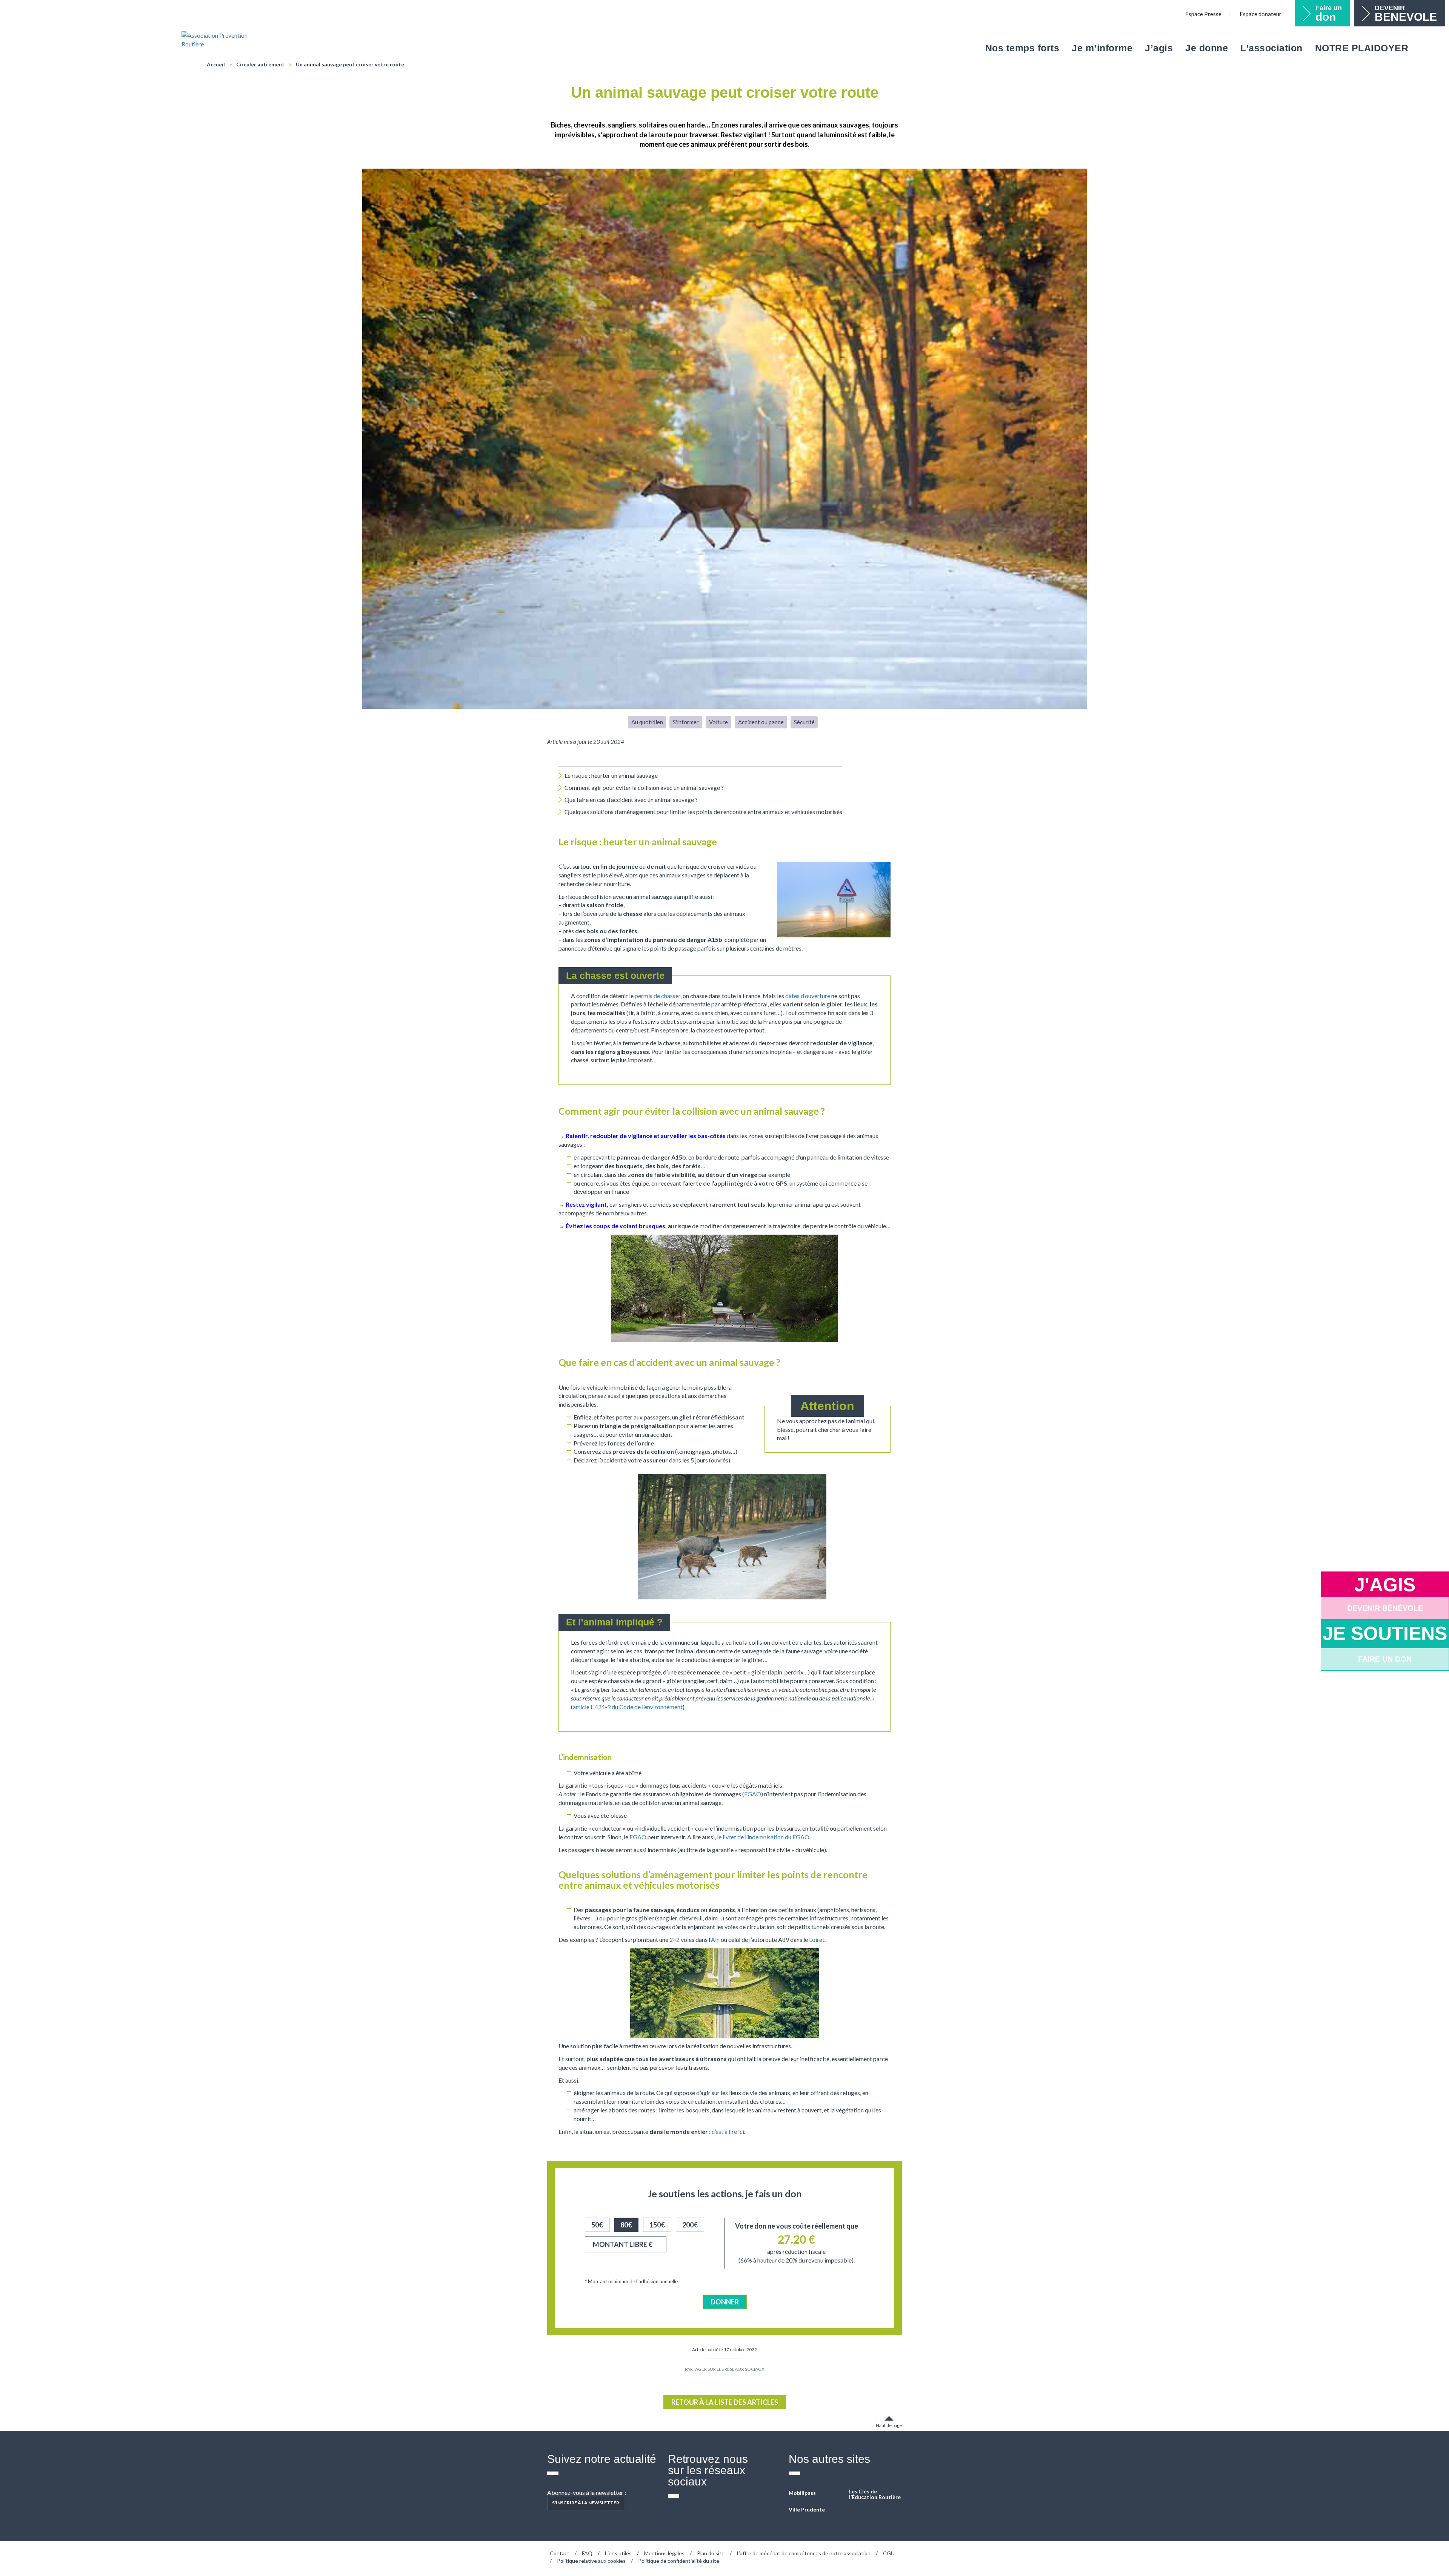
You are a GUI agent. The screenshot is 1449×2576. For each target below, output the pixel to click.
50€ (597, 2225)
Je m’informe (1102, 48)
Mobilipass (802, 2493)
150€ (657, 2225)
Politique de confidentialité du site (679, 2561)
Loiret (817, 1939)
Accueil (216, 64)
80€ (626, 2225)
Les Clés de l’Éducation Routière (875, 2494)
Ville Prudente (807, 2509)
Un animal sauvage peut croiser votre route (350, 64)
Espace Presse (1203, 14)
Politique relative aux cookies (591, 2561)
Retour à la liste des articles (725, 2402)
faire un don (1385, 1659)
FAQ (587, 2553)
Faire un (1329, 14)
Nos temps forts (1022, 48)
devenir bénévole (1385, 1608)
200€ (690, 2225)
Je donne (1207, 48)
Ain (715, 1939)
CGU (889, 2553)
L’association (1271, 48)
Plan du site (711, 2553)
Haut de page (889, 2425)
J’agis (1159, 48)
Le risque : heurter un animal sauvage (611, 775)
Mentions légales (664, 2553)
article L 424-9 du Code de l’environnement (628, 1707)
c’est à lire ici (728, 2131)
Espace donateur (1261, 14)
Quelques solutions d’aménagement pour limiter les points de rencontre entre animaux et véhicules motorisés (703, 812)
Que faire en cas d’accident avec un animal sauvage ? (631, 800)
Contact (560, 2553)
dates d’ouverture (808, 996)
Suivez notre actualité (602, 2459)
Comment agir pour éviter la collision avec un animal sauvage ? (644, 787)
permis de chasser (658, 996)
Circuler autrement (260, 64)
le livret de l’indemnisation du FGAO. (764, 1837)
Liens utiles (618, 2553)
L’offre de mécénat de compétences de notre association (804, 2553)
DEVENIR (1406, 14)
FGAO (753, 1794)
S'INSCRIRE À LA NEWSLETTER (586, 2503)
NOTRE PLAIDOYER (1362, 48)
